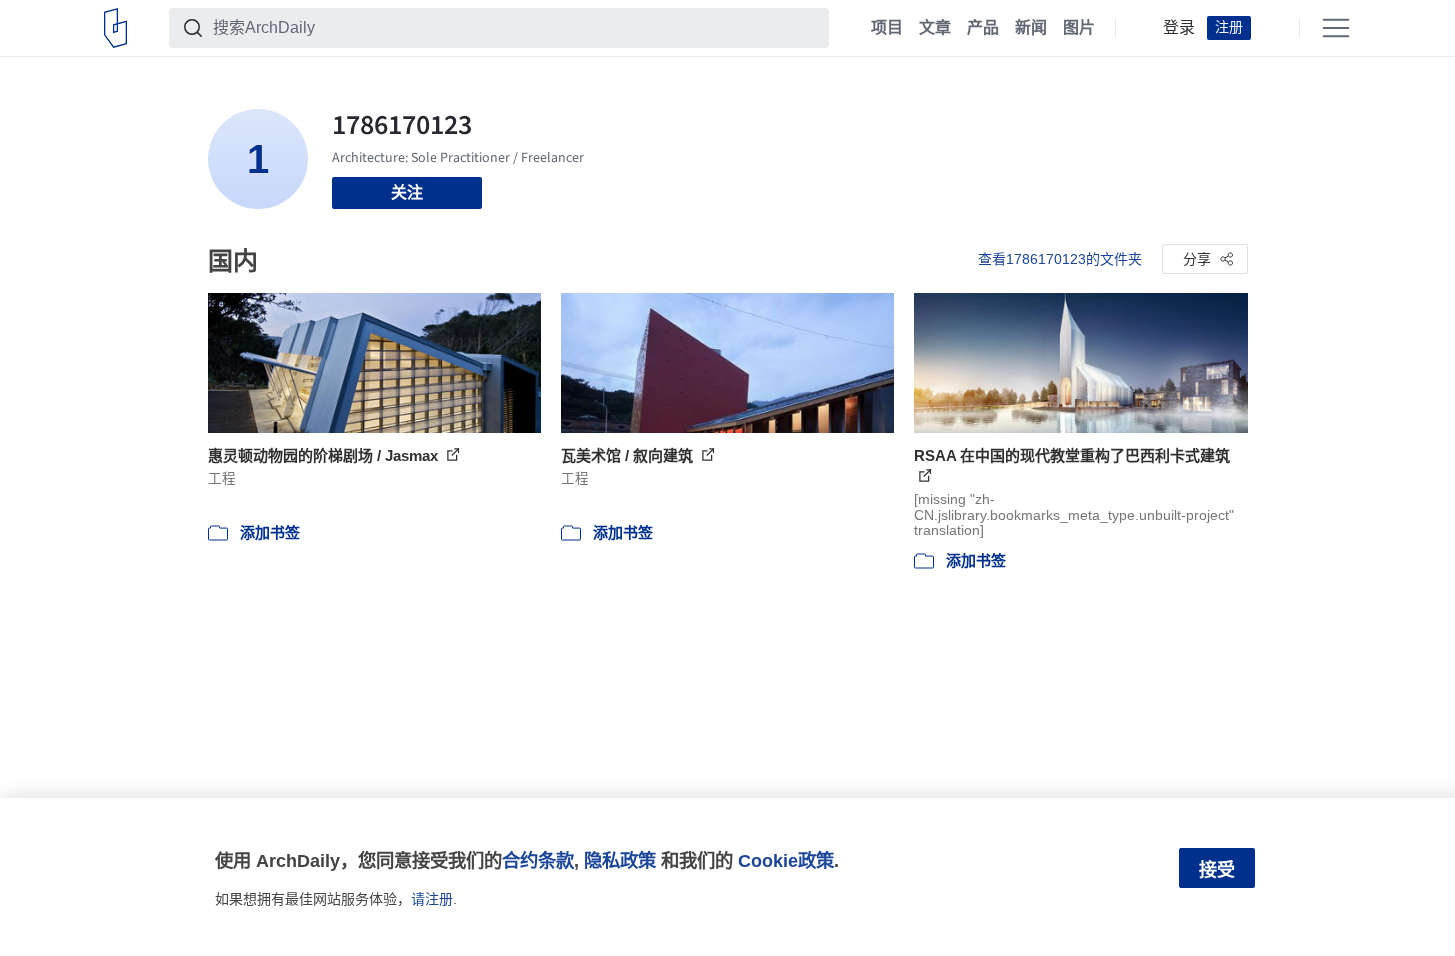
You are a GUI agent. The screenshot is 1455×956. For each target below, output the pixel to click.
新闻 (1031, 28)
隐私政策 (620, 860)
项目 (887, 28)
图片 (1079, 28)
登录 (1179, 28)
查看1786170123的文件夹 (1060, 259)
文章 (935, 28)
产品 (983, 28)
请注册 (432, 899)
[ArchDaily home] (115, 28)
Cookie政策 (786, 860)
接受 (1217, 870)
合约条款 (538, 860)
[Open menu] (1336, 28)
